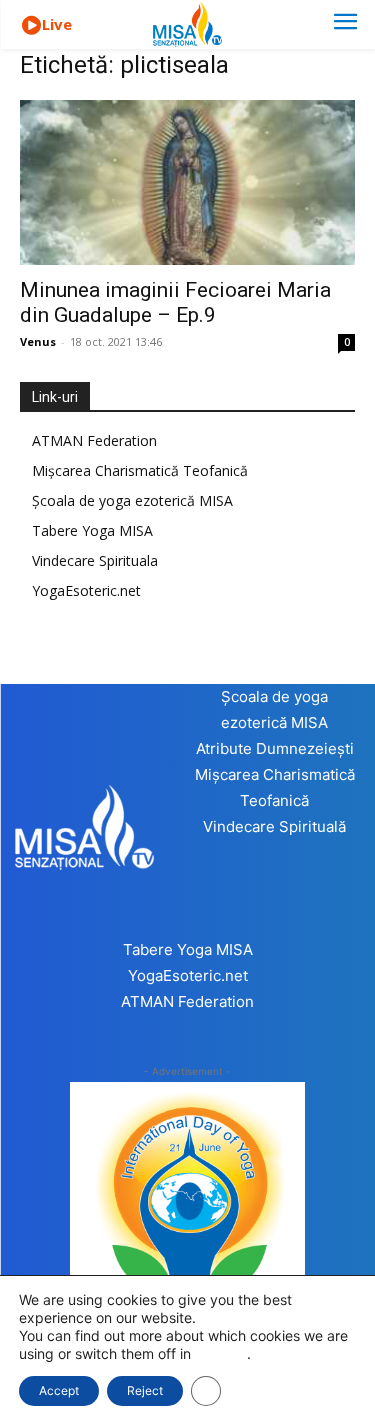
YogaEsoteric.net (86, 590)
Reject (145, 1390)
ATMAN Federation (94, 440)
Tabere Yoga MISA (92, 530)
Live (57, 24)
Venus (38, 341)
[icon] (31, 25)
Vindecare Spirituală (274, 826)
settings (221, 1353)
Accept (59, 1390)
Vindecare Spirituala (95, 560)
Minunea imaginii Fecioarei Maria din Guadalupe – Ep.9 (175, 302)
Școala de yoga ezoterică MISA (132, 500)
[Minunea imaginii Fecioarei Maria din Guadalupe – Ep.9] (187, 182)
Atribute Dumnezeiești (275, 748)
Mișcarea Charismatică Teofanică (140, 470)
